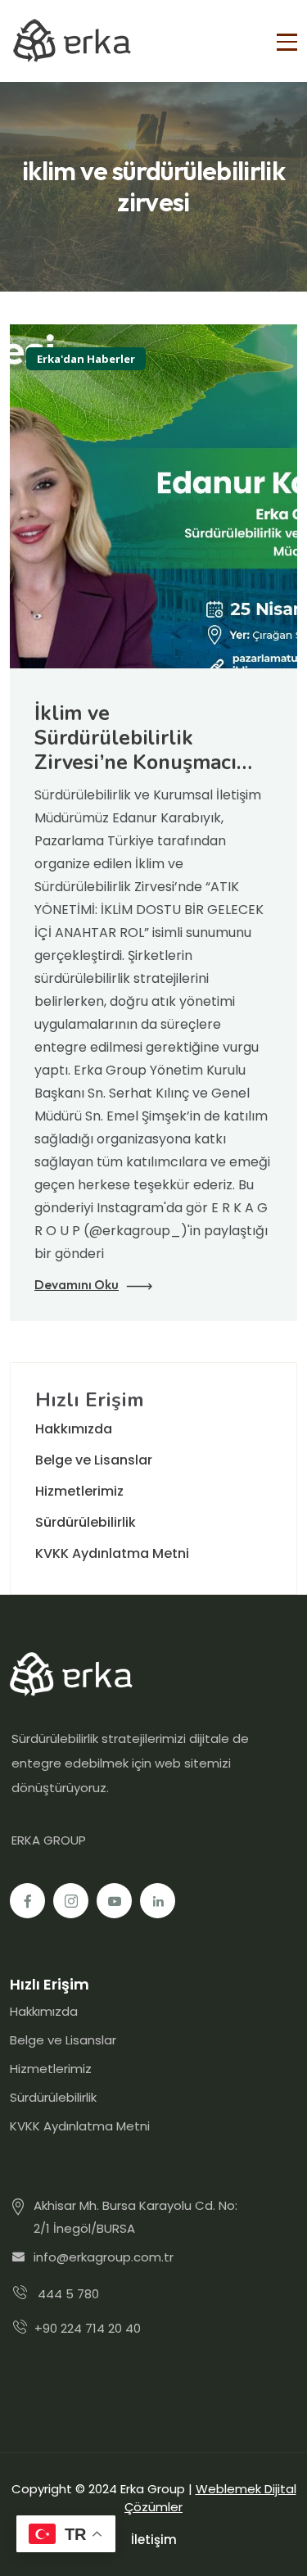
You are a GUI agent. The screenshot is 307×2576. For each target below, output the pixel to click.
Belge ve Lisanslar (94, 1460)
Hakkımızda (74, 1429)
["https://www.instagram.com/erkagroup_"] (71, 1901)
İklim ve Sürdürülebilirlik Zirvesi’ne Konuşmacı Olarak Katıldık (135, 750)
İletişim (154, 2540)
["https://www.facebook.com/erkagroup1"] (27, 1901)
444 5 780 (68, 2294)
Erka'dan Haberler (86, 359)
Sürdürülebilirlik (86, 1522)
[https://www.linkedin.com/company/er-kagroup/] (158, 1901)
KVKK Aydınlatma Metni (112, 1553)
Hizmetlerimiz (79, 1491)
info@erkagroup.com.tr (104, 2257)
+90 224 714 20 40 (88, 2328)
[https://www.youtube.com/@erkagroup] (114, 1901)
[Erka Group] (71, 41)
